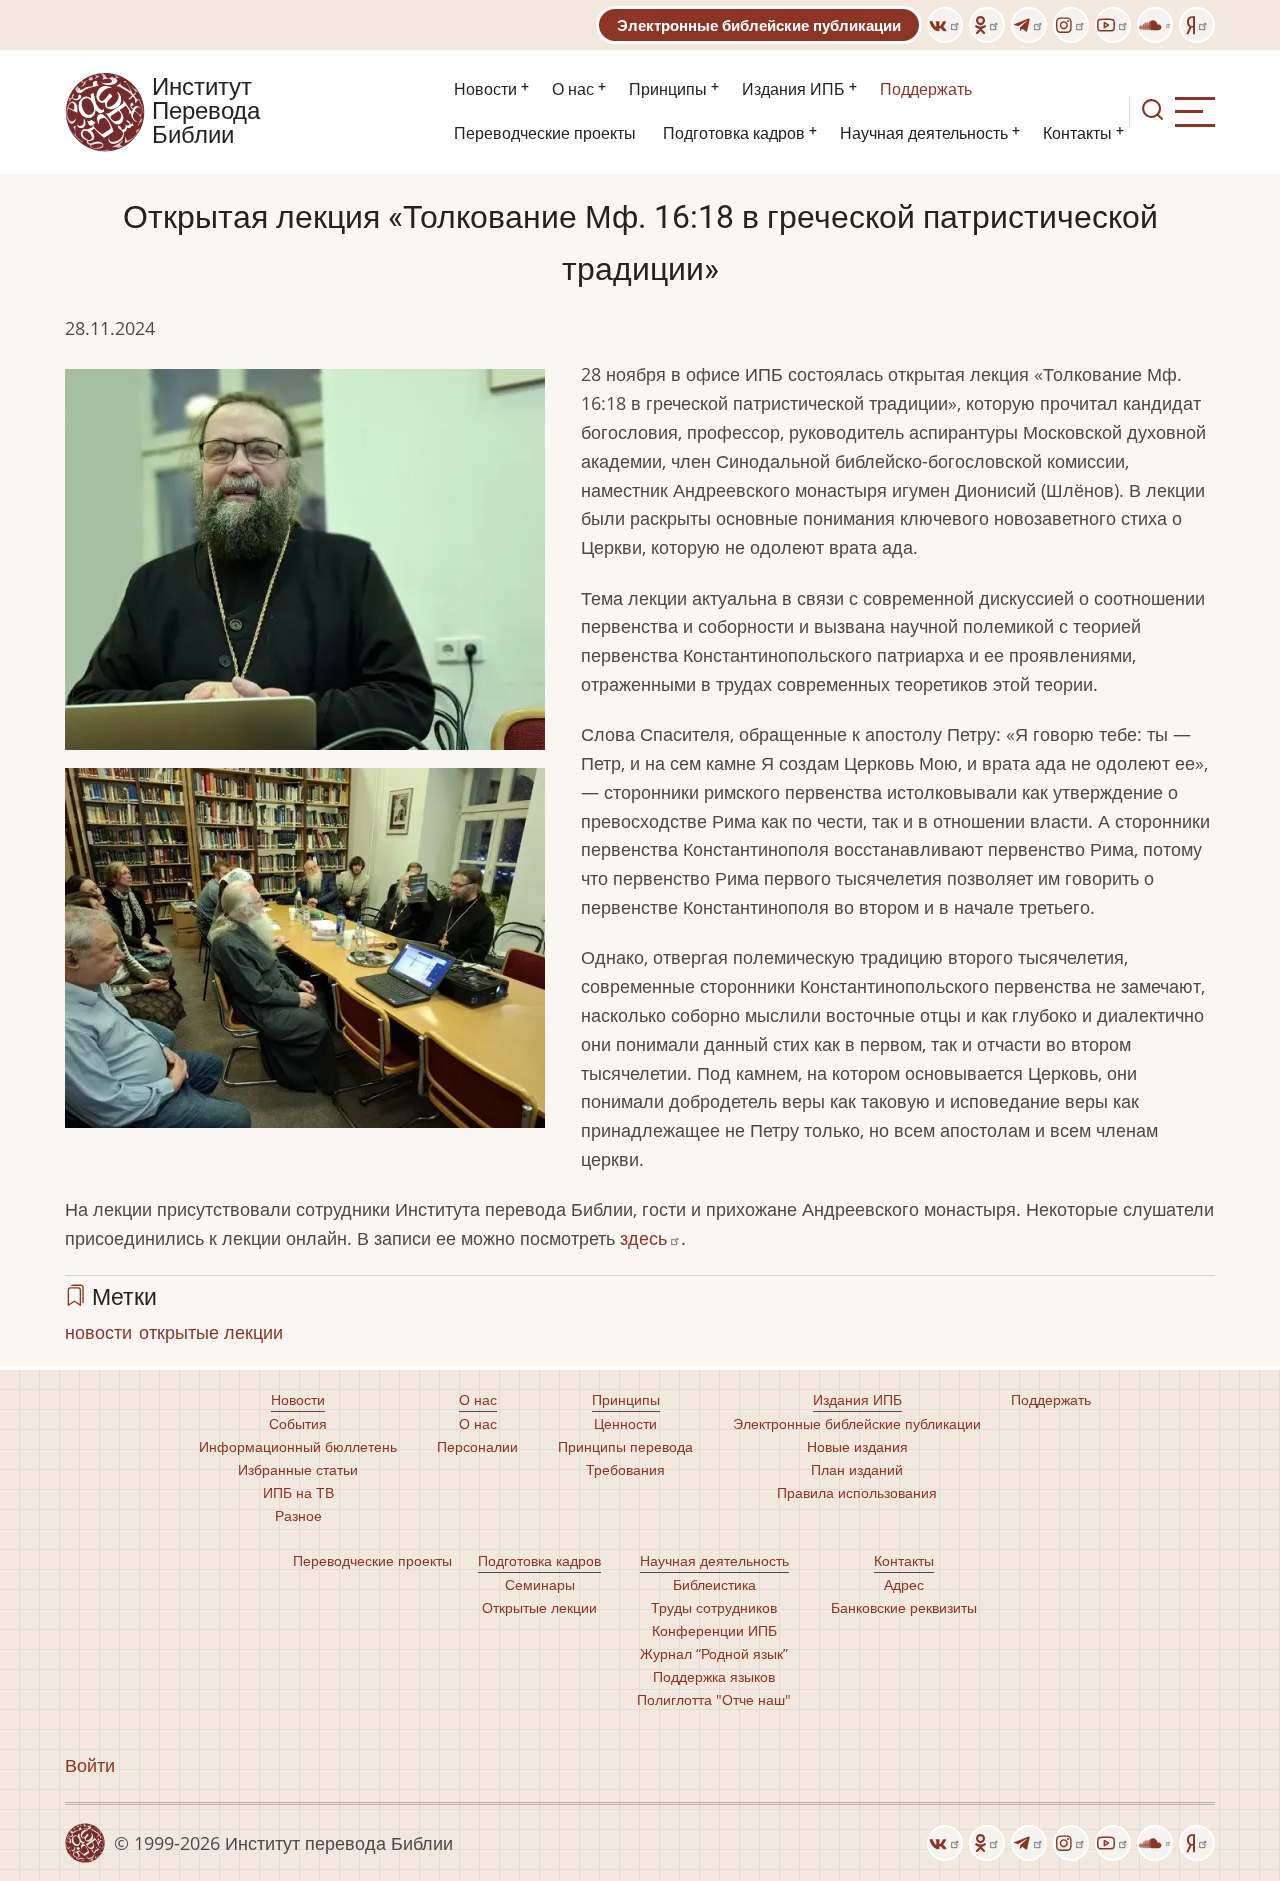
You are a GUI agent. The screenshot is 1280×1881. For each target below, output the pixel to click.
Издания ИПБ (793, 89)
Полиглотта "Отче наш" (714, 1699)
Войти (90, 1765)
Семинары (540, 1584)
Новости (485, 89)
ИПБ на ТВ (298, 1492)
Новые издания (857, 1446)
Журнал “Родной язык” (714, 1653)
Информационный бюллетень (298, 1446)
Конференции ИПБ (714, 1630)
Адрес (904, 1584)
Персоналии (477, 1446)
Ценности (625, 1423)
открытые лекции (211, 1332)
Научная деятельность (924, 133)
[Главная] (105, 110)
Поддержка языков (714, 1676)
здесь (643, 1238)
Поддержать (926, 89)
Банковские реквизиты (904, 1607)
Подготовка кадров (734, 133)
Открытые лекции (539, 1607)
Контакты (1077, 133)
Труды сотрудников (714, 1607)
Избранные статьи (298, 1469)
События (298, 1423)
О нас (573, 89)
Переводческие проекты (545, 133)
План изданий (857, 1469)
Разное (298, 1515)
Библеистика (714, 1584)
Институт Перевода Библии (206, 112)
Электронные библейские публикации (759, 25)
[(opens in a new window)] (945, 25)
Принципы (668, 89)
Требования (625, 1469)
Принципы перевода (625, 1446)
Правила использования (857, 1492)
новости (98, 1332)
